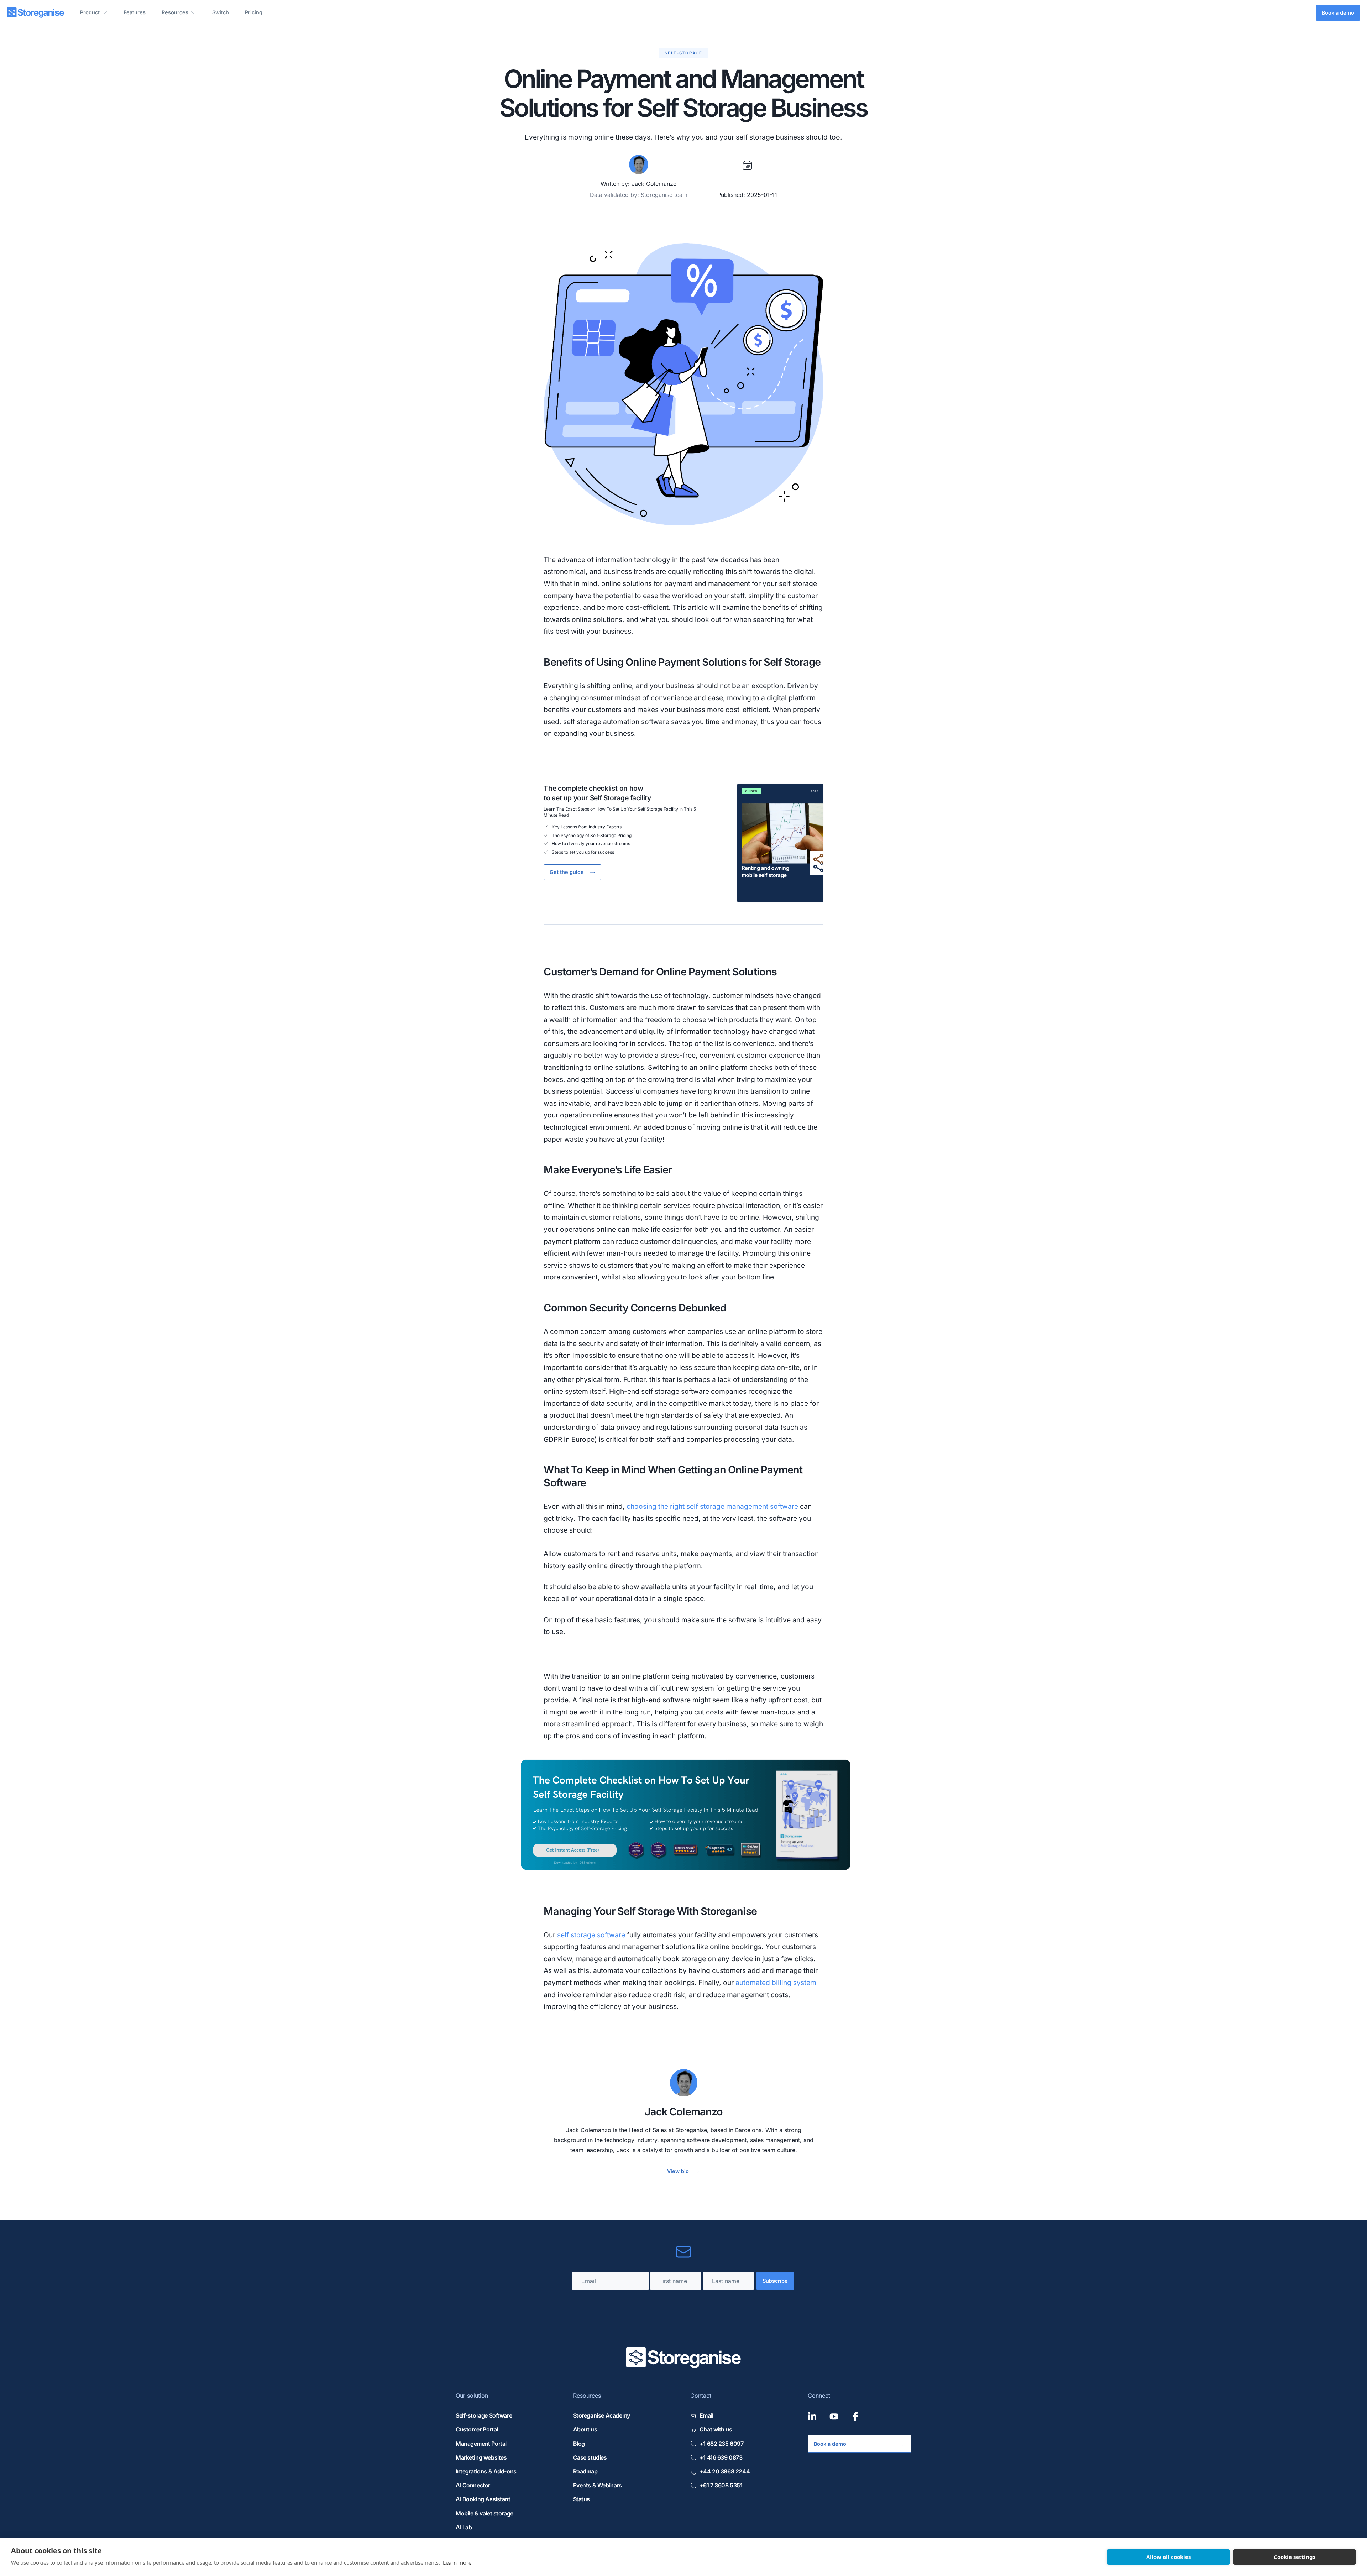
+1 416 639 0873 (721, 2457)
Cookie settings (1295, 2557)
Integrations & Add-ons (486, 2471)
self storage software (591, 1935)
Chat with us (716, 2429)
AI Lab (464, 2527)
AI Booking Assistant (483, 2499)
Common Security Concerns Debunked (635, 1308)
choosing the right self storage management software (712, 1506)
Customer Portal (477, 2429)
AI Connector (473, 2485)
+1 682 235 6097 (721, 2444)
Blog (579, 2444)
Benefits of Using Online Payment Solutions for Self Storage (682, 662)
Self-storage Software (484, 2415)
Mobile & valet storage (485, 2513)
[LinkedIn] (812, 2417)
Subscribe (775, 2281)
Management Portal (481, 2444)
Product (90, 12)
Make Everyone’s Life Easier (607, 1170)
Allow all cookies (1169, 2557)
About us (585, 2429)
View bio (678, 2171)
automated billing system (776, 1983)
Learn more (457, 2562)
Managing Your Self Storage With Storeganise (650, 1911)
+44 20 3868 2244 (725, 2471)
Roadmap (585, 2471)
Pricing (254, 12)
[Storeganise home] (35, 13)
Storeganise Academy (602, 2415)
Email (706, 2415)
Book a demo (1338, 13)
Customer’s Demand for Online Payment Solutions (660, 972)
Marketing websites (481, 2457)
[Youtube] (834, 2417)
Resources (175, 12)
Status (582, 2499)
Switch (221, 12)
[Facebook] (855, 2417)
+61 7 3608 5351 (721, 2485)
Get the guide (567, 872)
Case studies (590, 2457)
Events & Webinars (598, 2485)
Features (135, 12)
